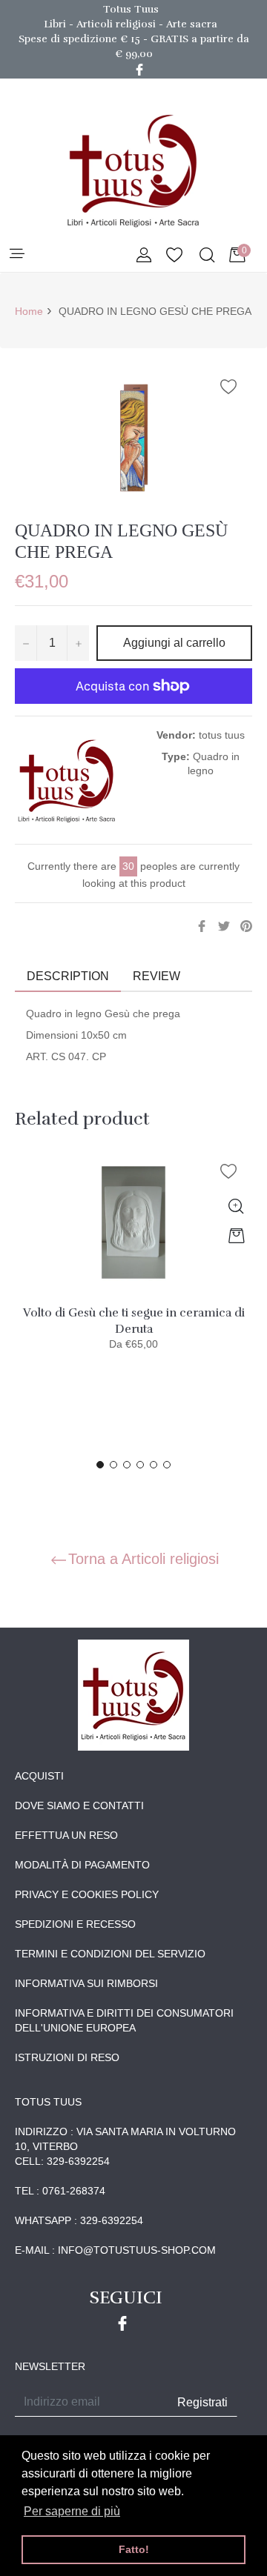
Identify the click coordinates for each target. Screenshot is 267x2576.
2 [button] (113, 1465)
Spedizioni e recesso (75, 1924)
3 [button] (127, 1465)
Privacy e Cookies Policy (87, 1894)
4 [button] (140, 1465)
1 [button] (100, 1465)
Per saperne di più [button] (72, 2511)
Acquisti (39, 1776)
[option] (133, 1264)
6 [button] (167, 1465)
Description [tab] (68, 976)
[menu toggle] (16, 254)
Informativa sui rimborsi (86, 1983)
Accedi (144, 256)
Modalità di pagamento (82, 1865)
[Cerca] (206, 256)
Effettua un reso (66, 1835)
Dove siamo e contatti (79, 1805)
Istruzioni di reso (67, 2057)
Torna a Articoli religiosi (144, 1559)
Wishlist (174, 256)
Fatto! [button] (134, 2549)
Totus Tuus (131, 9)
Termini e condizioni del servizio (110, 1954)
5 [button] (154, 1465)
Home (29, 311)
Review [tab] (158, 976)
